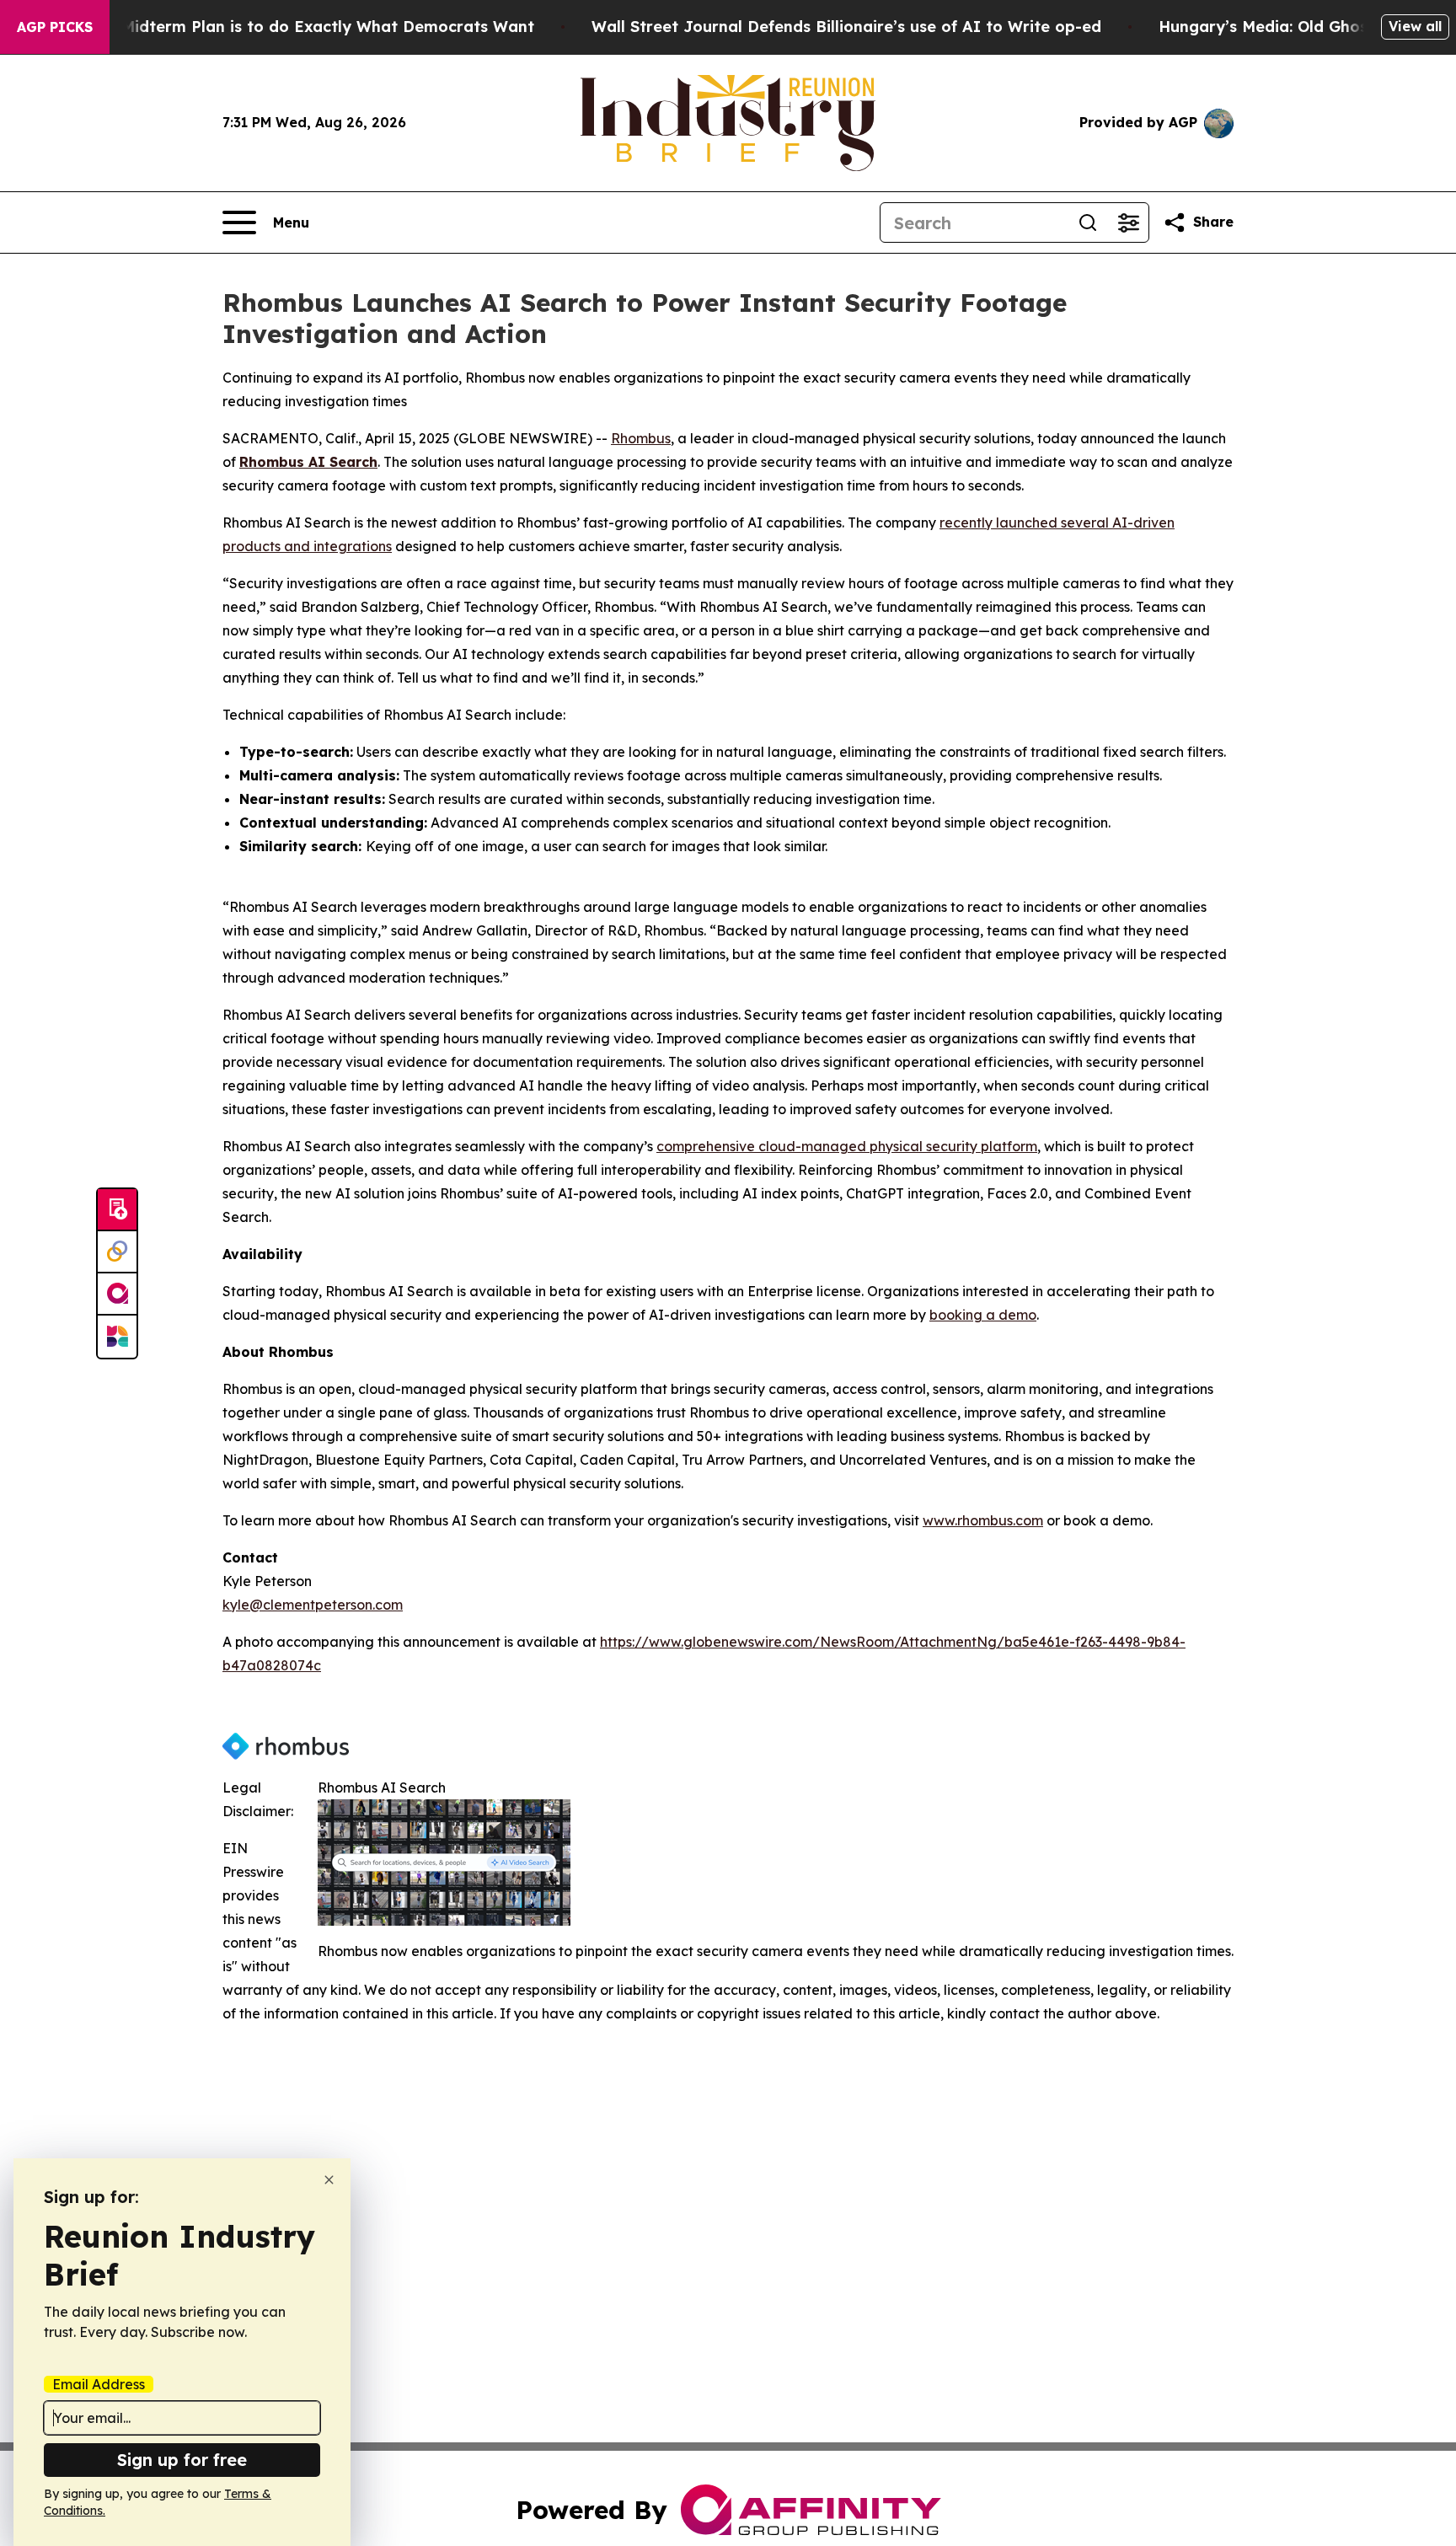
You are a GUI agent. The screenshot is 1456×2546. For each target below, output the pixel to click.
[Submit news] (117, 1210)
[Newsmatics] (117, 1337)
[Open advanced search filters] (1128, 222)
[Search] (1088, 222)
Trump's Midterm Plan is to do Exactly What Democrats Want (295, 27)
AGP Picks (55, 27)
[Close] (329, 2180)
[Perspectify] (117, 1252)
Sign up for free (182, 2460)
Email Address (99, 2384)
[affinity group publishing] (117, 1294)
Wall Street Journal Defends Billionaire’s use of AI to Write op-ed (846, 27)
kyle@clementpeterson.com (313, 1605)
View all (1415, 26)
